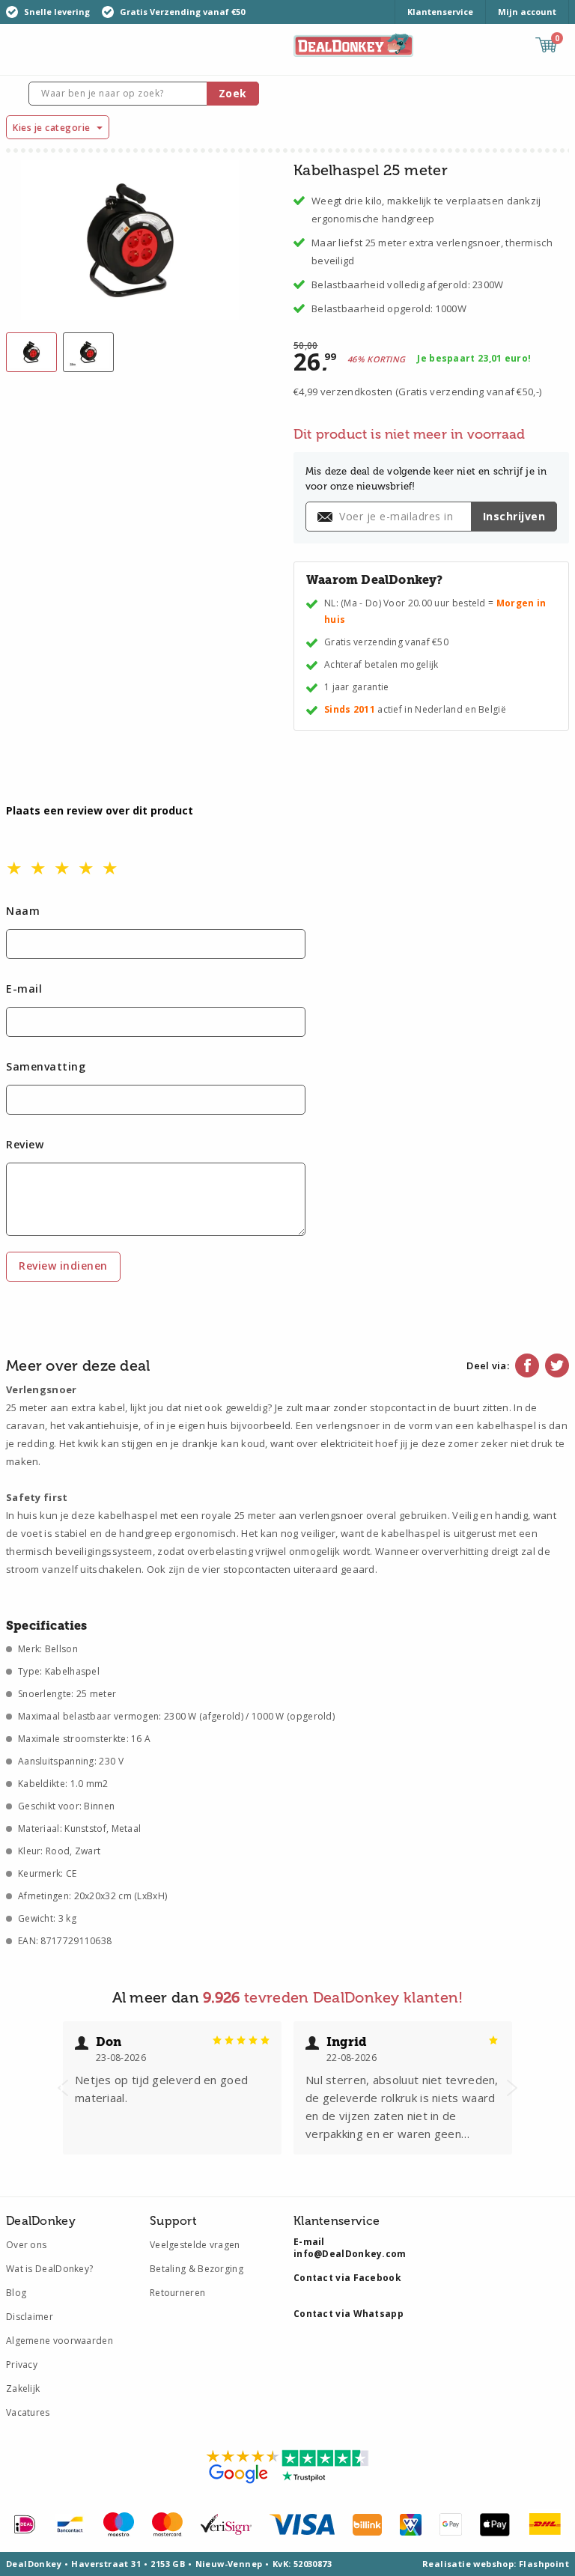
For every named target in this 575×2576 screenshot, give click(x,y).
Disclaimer (30, 2317)
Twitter (557, 1365)
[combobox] (143, 94)
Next (512, 2088)
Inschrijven (514, 516)
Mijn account (527, 12)
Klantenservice (440, 12)
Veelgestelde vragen (195, 2245)
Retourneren (177, 2293)
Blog (16, 2293)
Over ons (26, 2245)
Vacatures (28, 2412)
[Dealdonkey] (353, 44)
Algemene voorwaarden (60, 2341)
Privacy (22, 2365)
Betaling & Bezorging (197, 2269)
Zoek (233, 93)
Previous (63, 2088)
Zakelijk (23, 2388)
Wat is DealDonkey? (49, 2269)
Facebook (527, 1365)
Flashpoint (544, 2564)
